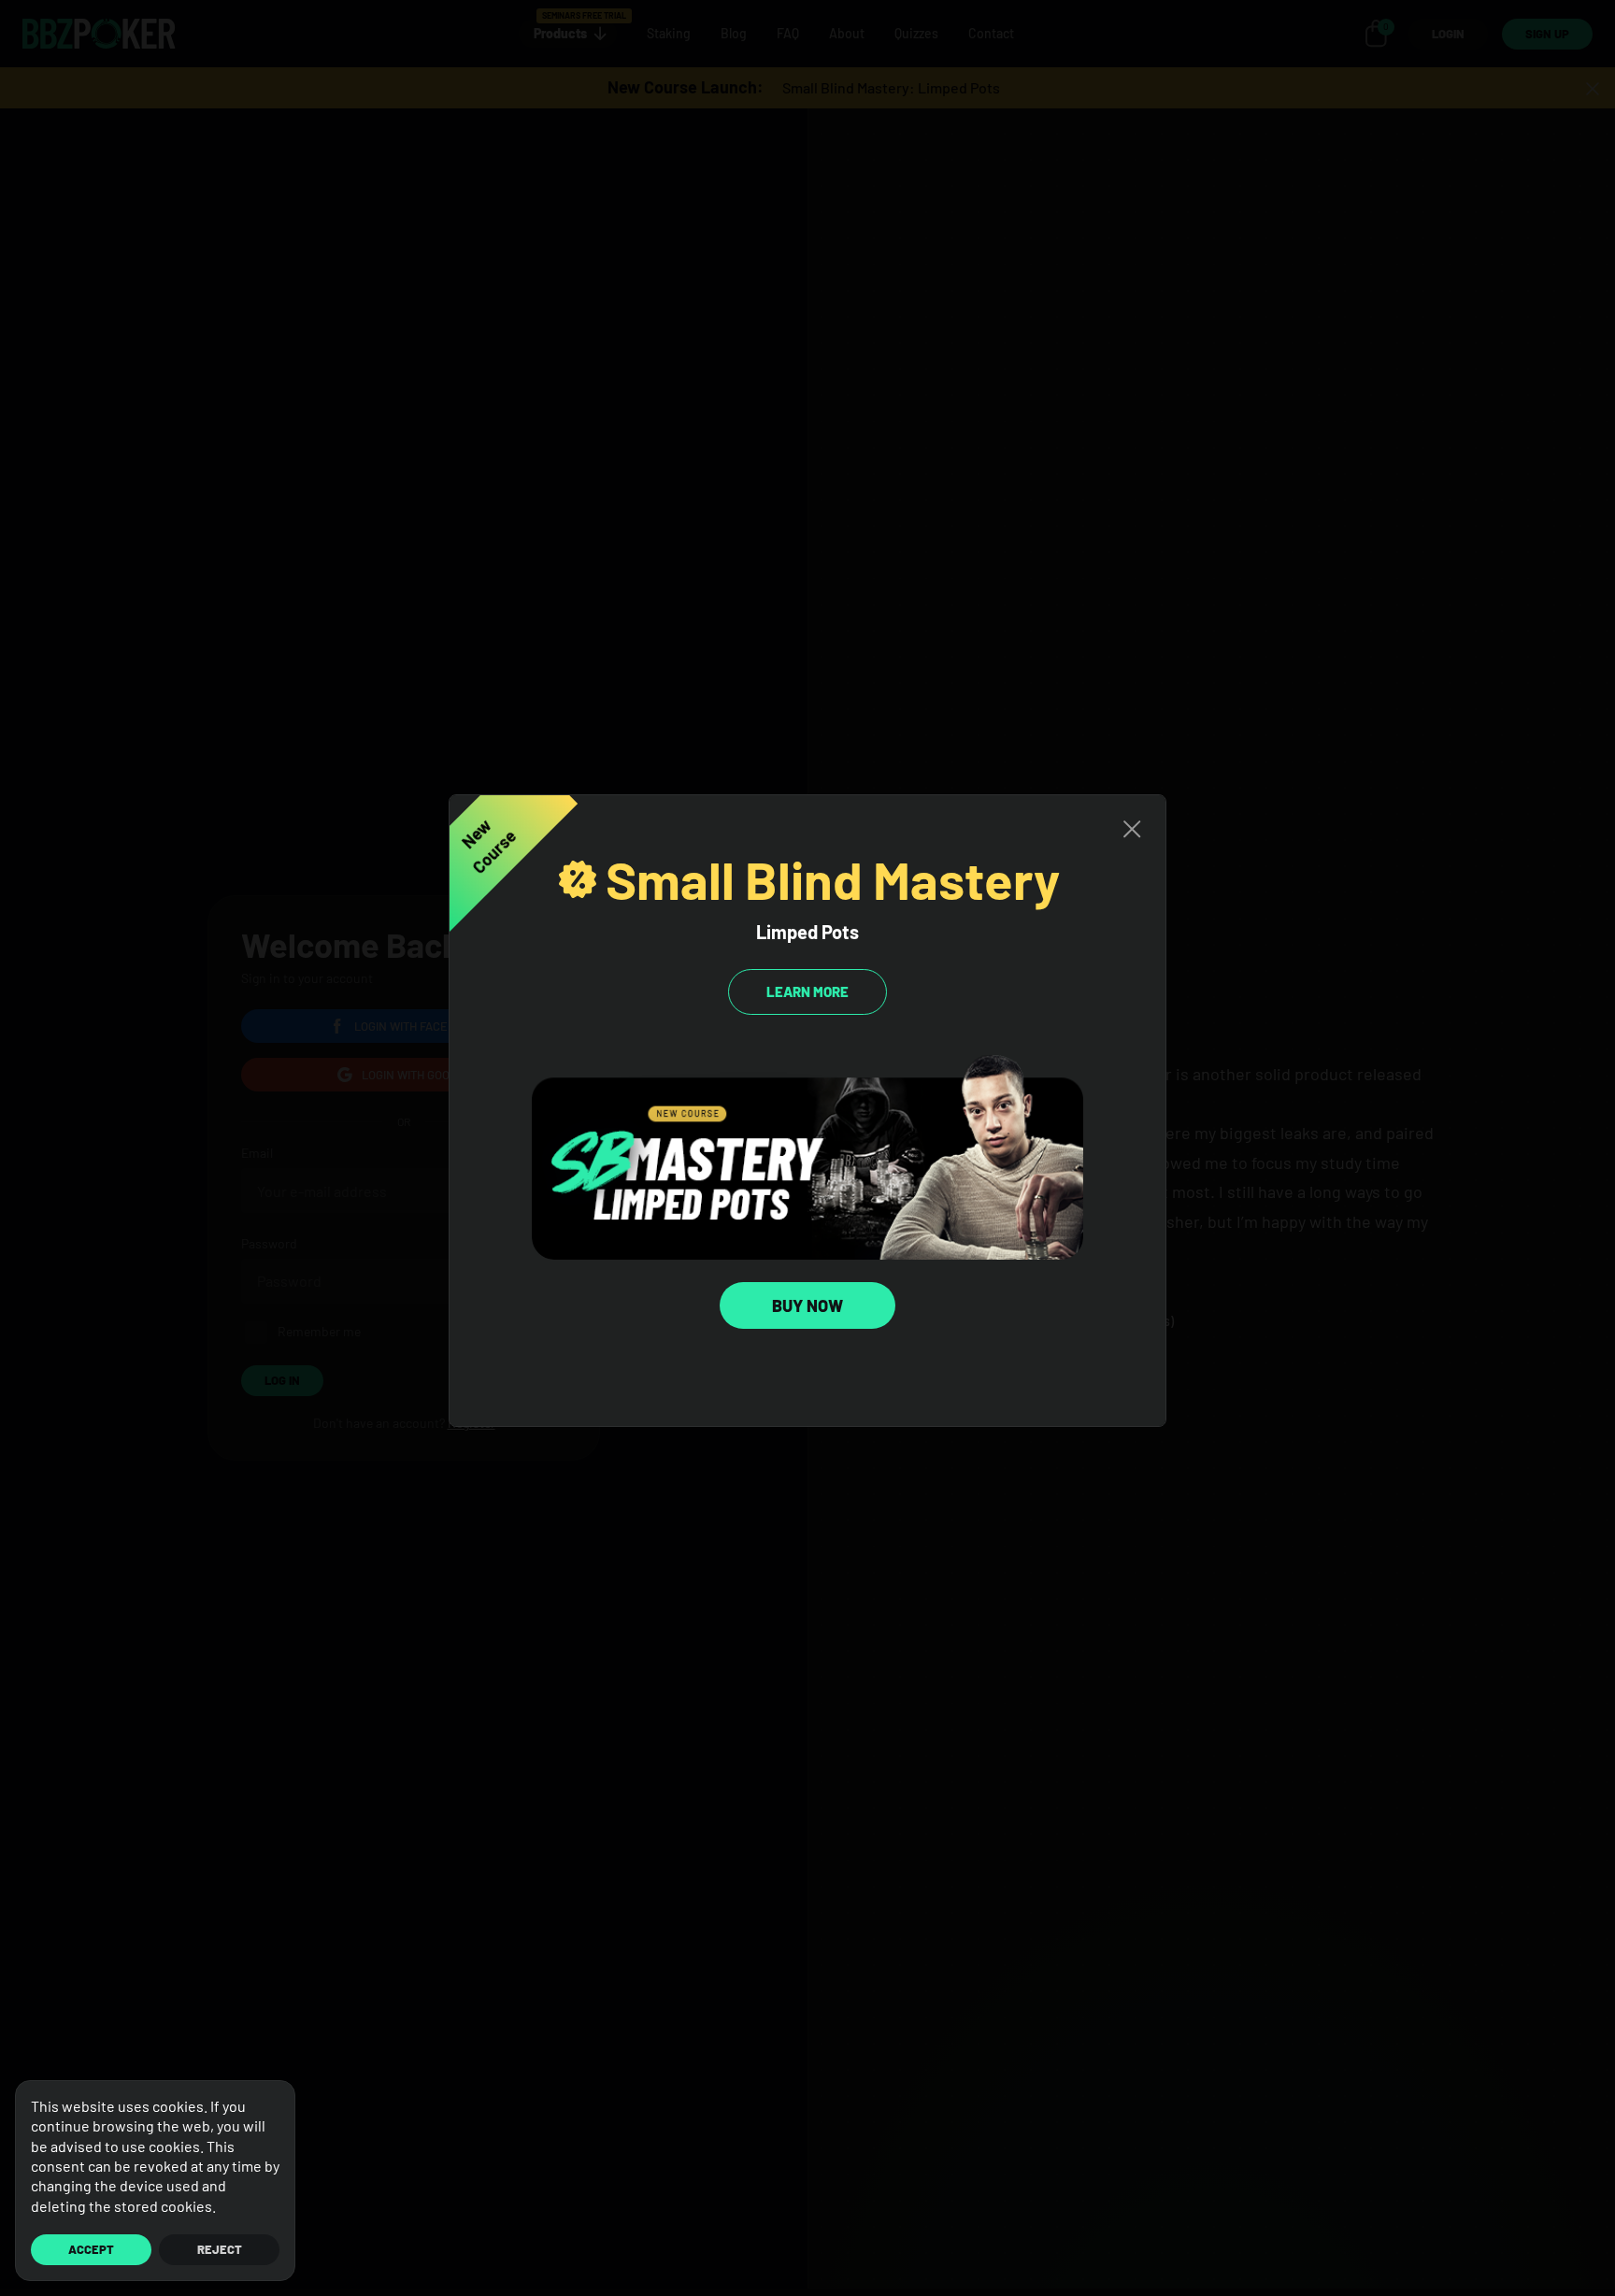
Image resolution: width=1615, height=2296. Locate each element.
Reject (220, 2249)
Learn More (807, 991)
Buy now (807, 1305)
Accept (91, 2249)
